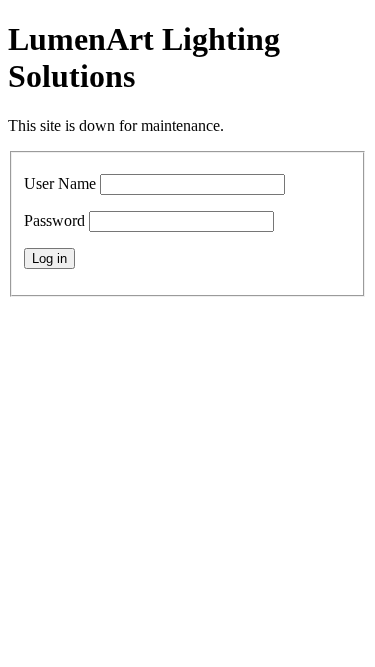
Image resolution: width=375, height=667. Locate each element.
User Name (60, 183)
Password (54, 220)
